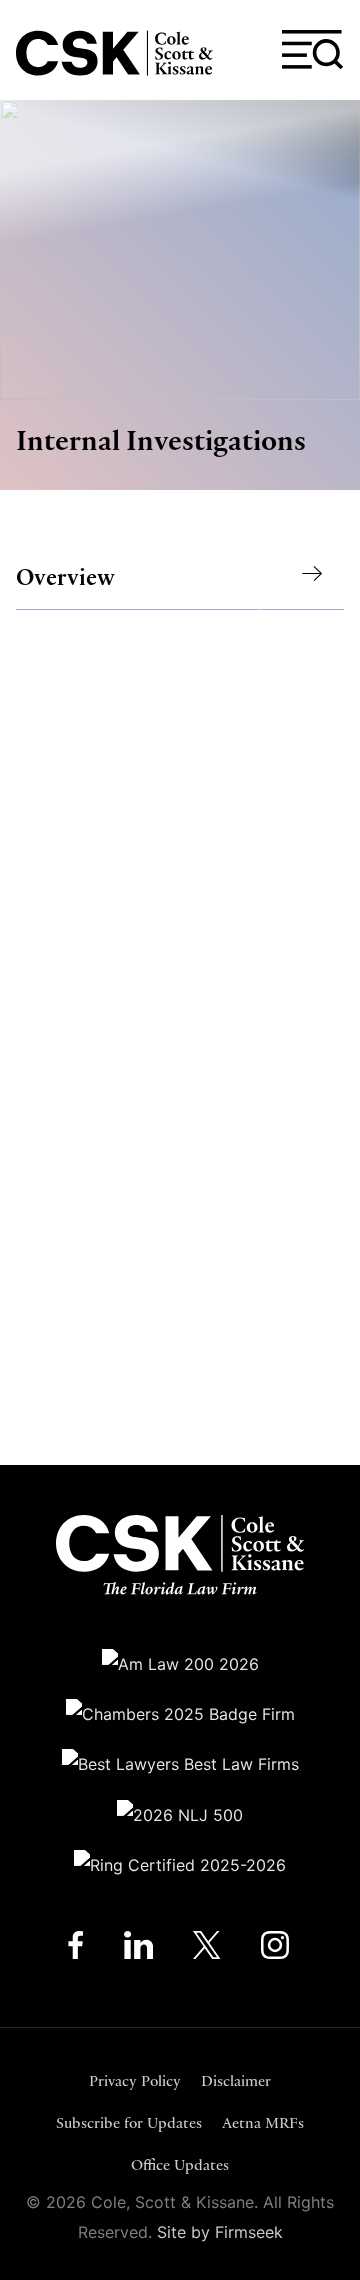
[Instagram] (276, 1949)
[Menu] (313, 50)
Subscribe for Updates (129, 2122)
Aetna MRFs (263, 2122)
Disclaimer (236, 2080)
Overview (65, 577)
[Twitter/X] (207, 1949)
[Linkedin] (138, 1949)
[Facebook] (75, 1949)
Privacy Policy (135, 2080)
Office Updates (180, 2164)
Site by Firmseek (220, 2232)
